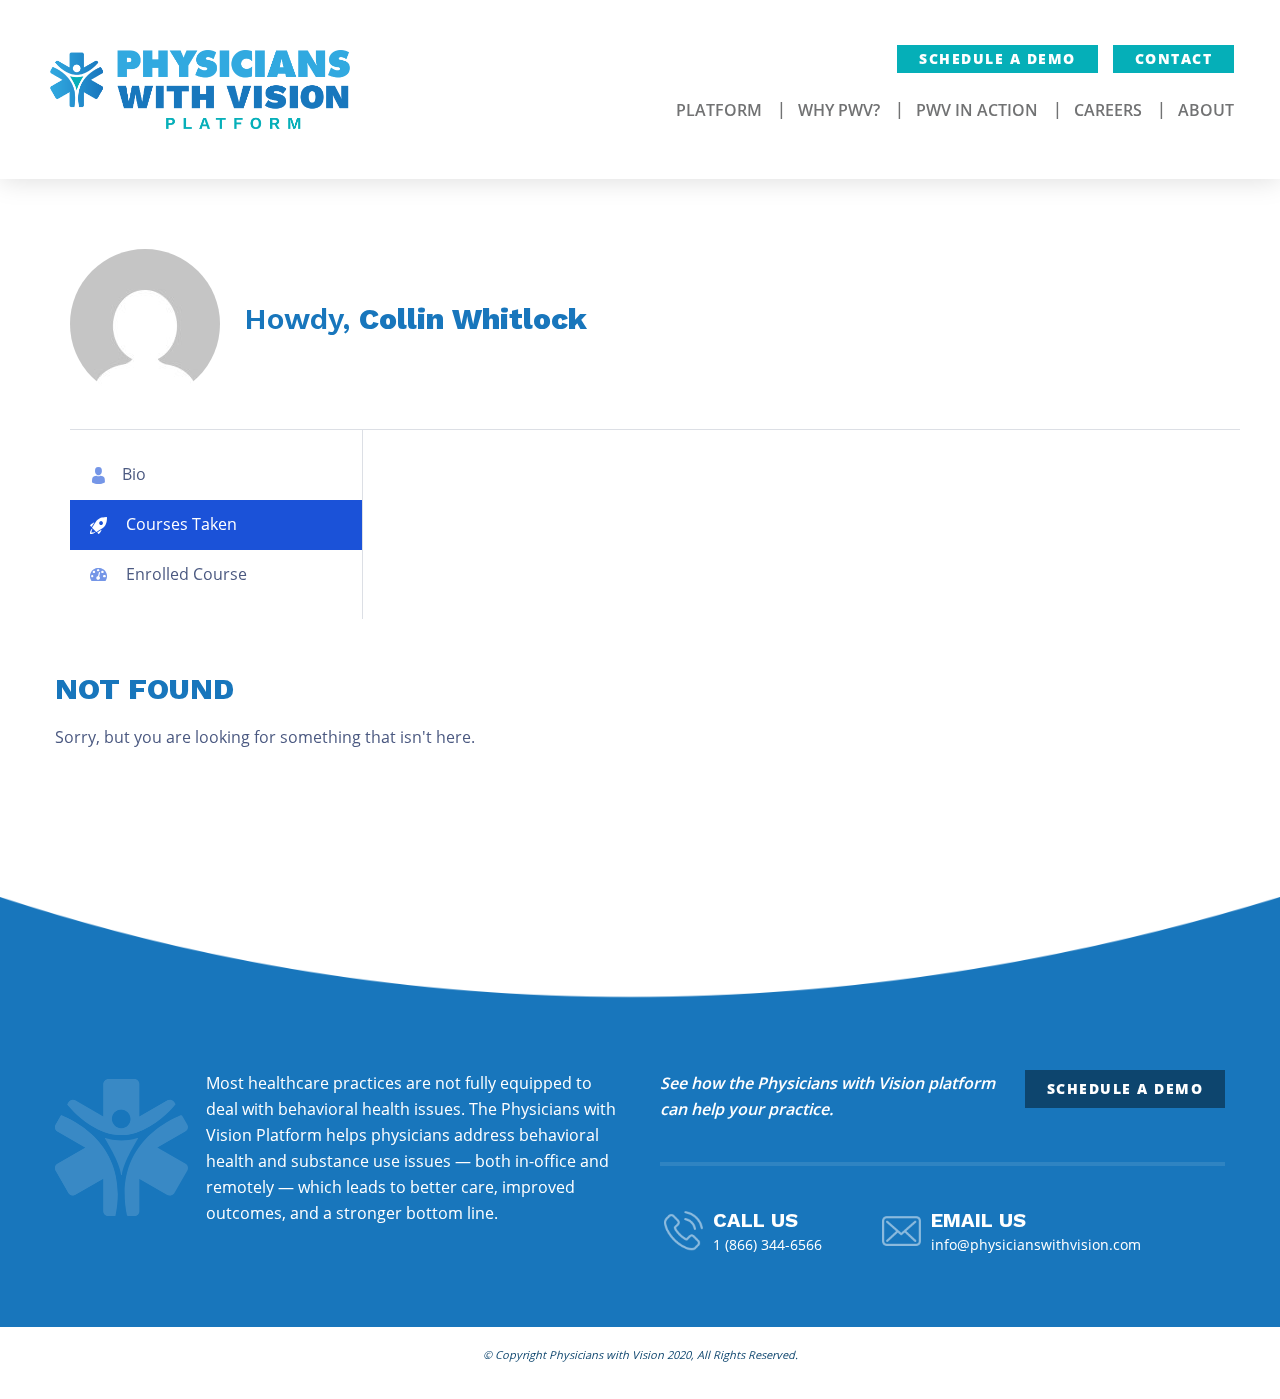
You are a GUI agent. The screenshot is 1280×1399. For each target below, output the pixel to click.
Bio (134, 474)
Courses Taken (179, 524)
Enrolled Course (184, 574)
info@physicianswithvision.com (1036, 1244)
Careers (1108, 110)
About (1206, 110)
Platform (719, 110)
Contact (1174, 58)
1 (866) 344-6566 (767, 1244)
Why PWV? (839, 110)
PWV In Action (977, 110)
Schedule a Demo (997, 58)
